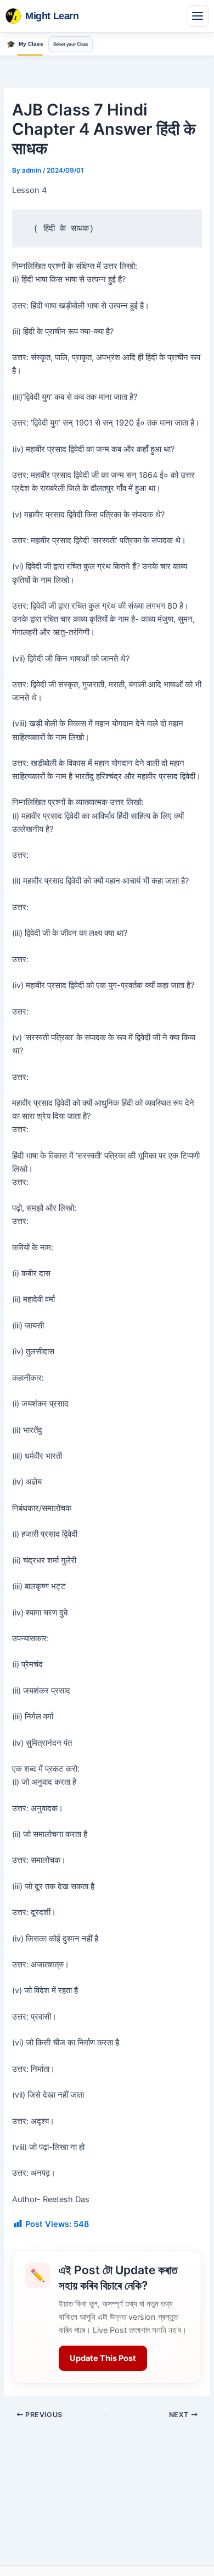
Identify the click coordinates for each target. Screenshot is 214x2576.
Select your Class (71, 44)
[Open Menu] (198, 16)
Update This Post (103, 2358)
